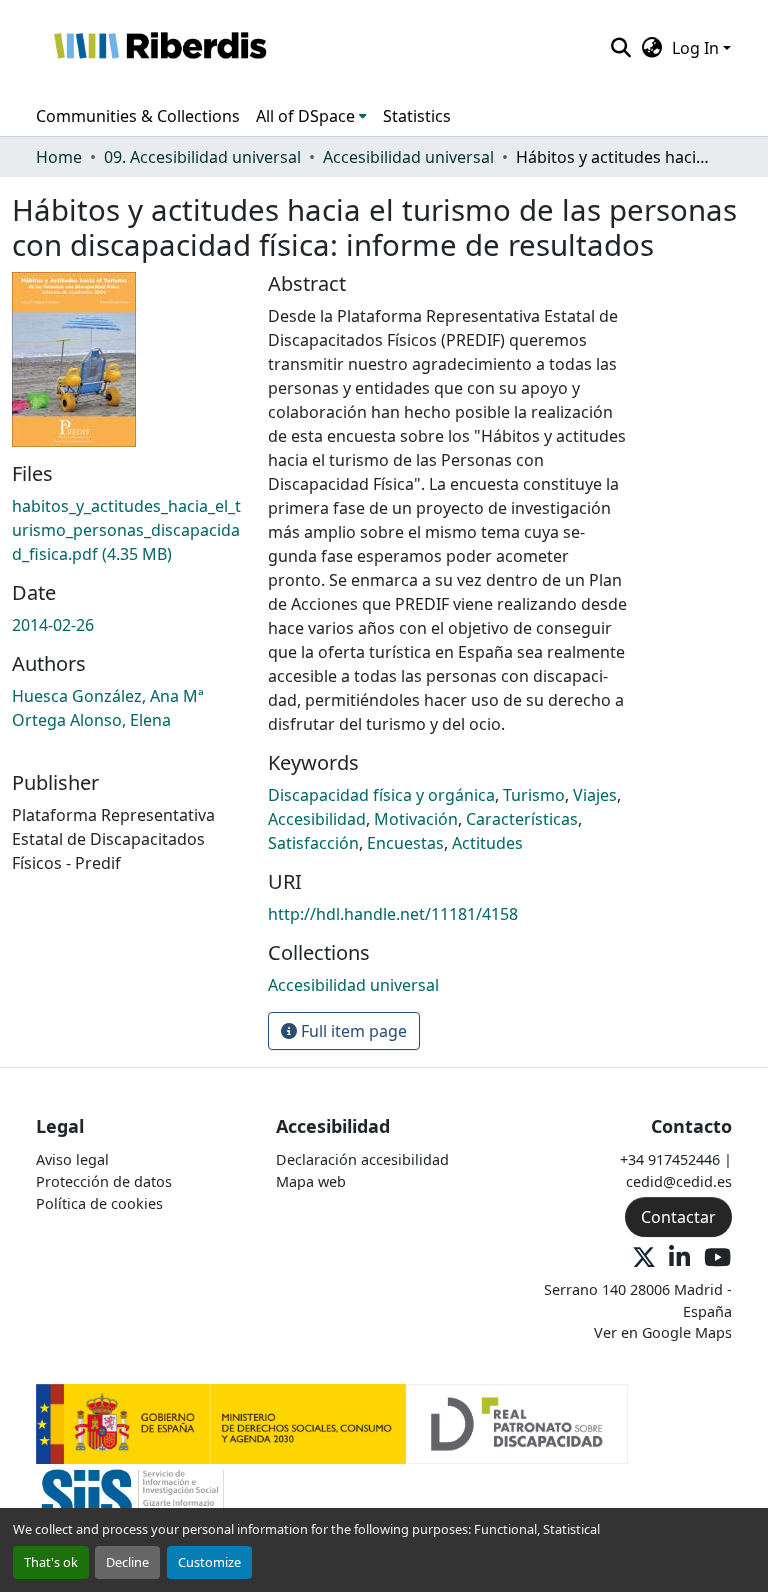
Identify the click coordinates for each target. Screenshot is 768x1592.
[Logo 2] (132, 1502)
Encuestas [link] (405, 843)
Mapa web (311, 1181)
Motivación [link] (416, 819)
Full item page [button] (352, 1031)
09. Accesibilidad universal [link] (202, 157)
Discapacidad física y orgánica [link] (381, 795)
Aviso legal (72, 1159)
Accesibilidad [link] (317, 819)
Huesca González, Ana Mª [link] (108, 696)
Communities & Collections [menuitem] (138, 116)
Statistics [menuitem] (417, 116)
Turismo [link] (534, 795)
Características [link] (522, 819)
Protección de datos (104, 1181)
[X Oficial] (644, 1258)
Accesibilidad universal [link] (408, 157)
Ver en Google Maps (663, 1332)
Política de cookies (99, 1203)
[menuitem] (311, 116)
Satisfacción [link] (313, 843)
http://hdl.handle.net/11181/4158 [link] (393, 914)
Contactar (678, 1217)
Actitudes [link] (487, 843)
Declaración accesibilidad (362, 1159)
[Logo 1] (332, 1422)
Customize (209, 1562)
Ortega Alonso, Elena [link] (91, 720)
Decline (127, 1562)
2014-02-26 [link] (53, 625)
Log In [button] (697, 48)
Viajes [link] (595, 795)
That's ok (51, 1562)
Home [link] (59, 157)
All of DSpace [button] (305, 116)
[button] (159, 48)
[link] (128, 530)
